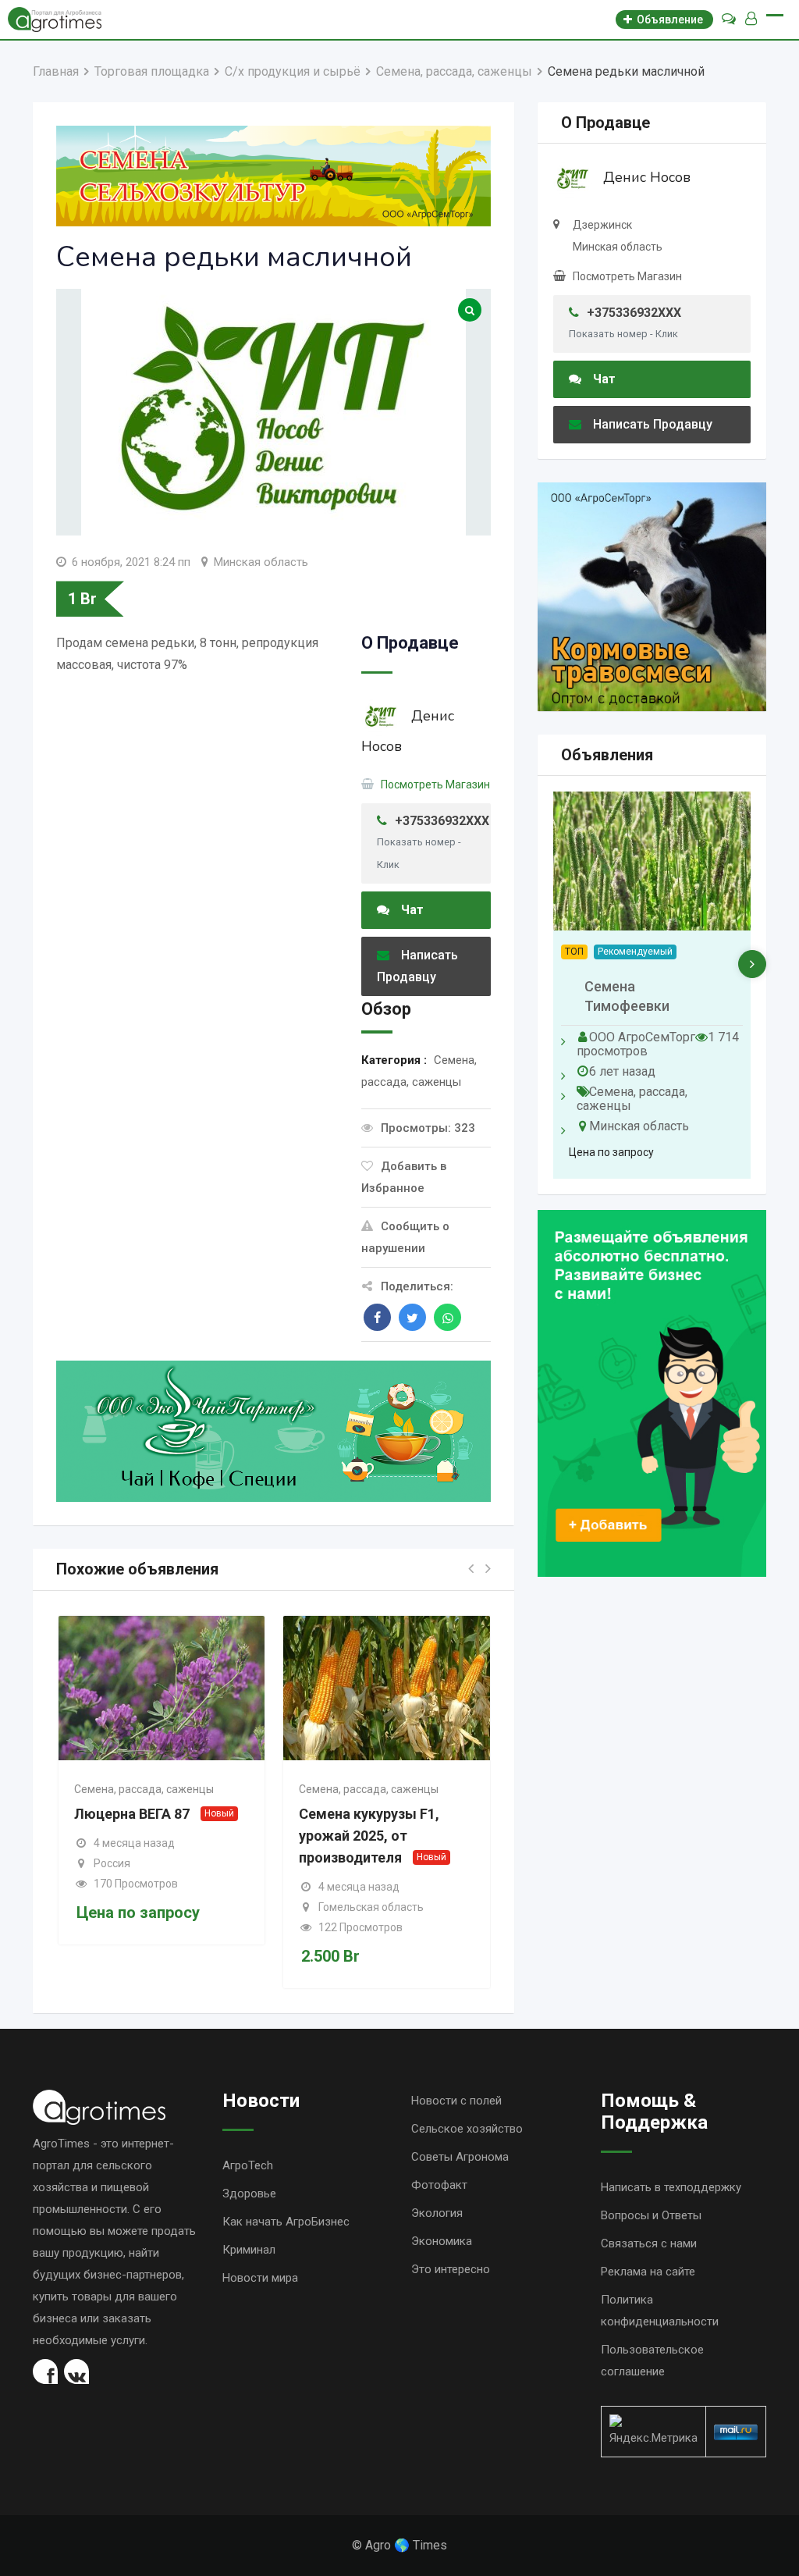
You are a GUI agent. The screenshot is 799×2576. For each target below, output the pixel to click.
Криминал (249, 2250)
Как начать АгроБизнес (286, 2222)
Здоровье (249, 2194)
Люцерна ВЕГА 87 (132, 1814)
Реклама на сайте (648, 2272)
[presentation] (752, 964)
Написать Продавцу (417, 966)
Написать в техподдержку (671, 2187)
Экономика (442, 2241)
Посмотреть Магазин (435, 785)
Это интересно (451, 2269)
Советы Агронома (460, 2157)
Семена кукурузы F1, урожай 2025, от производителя (369, 1836)
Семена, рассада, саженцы (144, 1789)
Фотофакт (439, 2185)
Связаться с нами (649, 2243)
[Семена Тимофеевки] (652, 861)
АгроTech (248, 2165)
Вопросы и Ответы (651, 2215)
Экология (437, 2213)
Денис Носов (647, 177)
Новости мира (260, 2278)
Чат (412, 910)
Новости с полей (456, 2101)
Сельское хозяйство (467, 2129)
